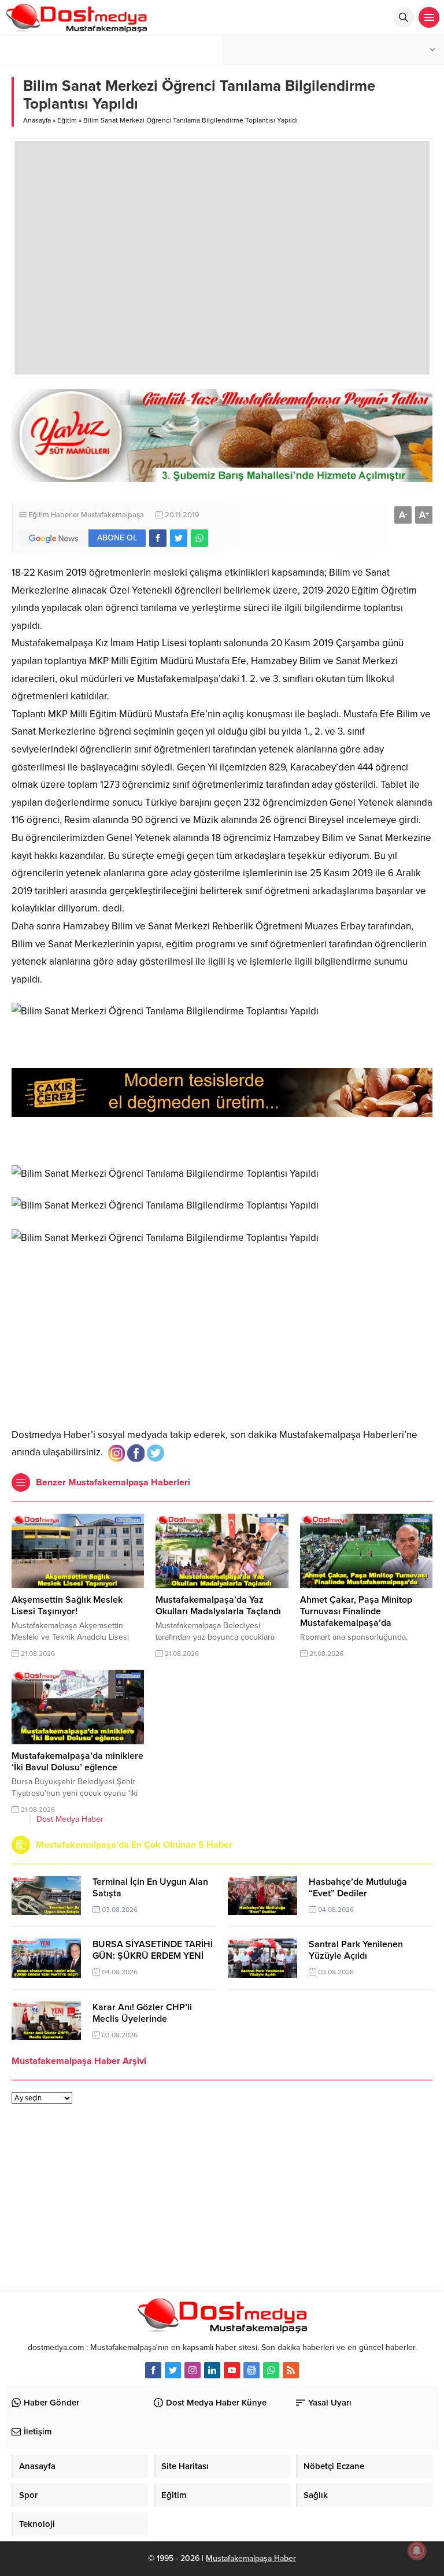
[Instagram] (193, 2370)
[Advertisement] (222, 1334)
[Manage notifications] (417, 2551)
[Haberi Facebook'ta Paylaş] (158, 538)
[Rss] (291, 2370)
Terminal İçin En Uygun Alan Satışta (150, 1888)
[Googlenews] (251, 2370)
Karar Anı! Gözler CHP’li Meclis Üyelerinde (142, 2013)
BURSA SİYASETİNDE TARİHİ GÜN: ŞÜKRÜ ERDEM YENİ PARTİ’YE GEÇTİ (153, 1956)
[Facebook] (153, 2370)
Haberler (65, 515)
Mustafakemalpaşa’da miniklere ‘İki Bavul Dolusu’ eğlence (77, 1762)
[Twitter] (173, 2370)
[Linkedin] (212, 2370)
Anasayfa (37, 120)
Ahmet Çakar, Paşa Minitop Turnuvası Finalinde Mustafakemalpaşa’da (356, 1611)
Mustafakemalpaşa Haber (251, 2558)
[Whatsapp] (271, 2370)
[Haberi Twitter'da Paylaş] (179, 538)
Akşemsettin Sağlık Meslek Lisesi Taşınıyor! (67, 1606)
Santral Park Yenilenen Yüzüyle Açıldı (356, 1950)
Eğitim (67, 120)
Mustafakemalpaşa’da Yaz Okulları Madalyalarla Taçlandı (218, 1606)
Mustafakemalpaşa (112, 515)
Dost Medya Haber (70, 1819)
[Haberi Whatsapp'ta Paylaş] (199, 538)
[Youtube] (232, 2370)
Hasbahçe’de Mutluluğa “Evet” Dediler (358, 1888)
